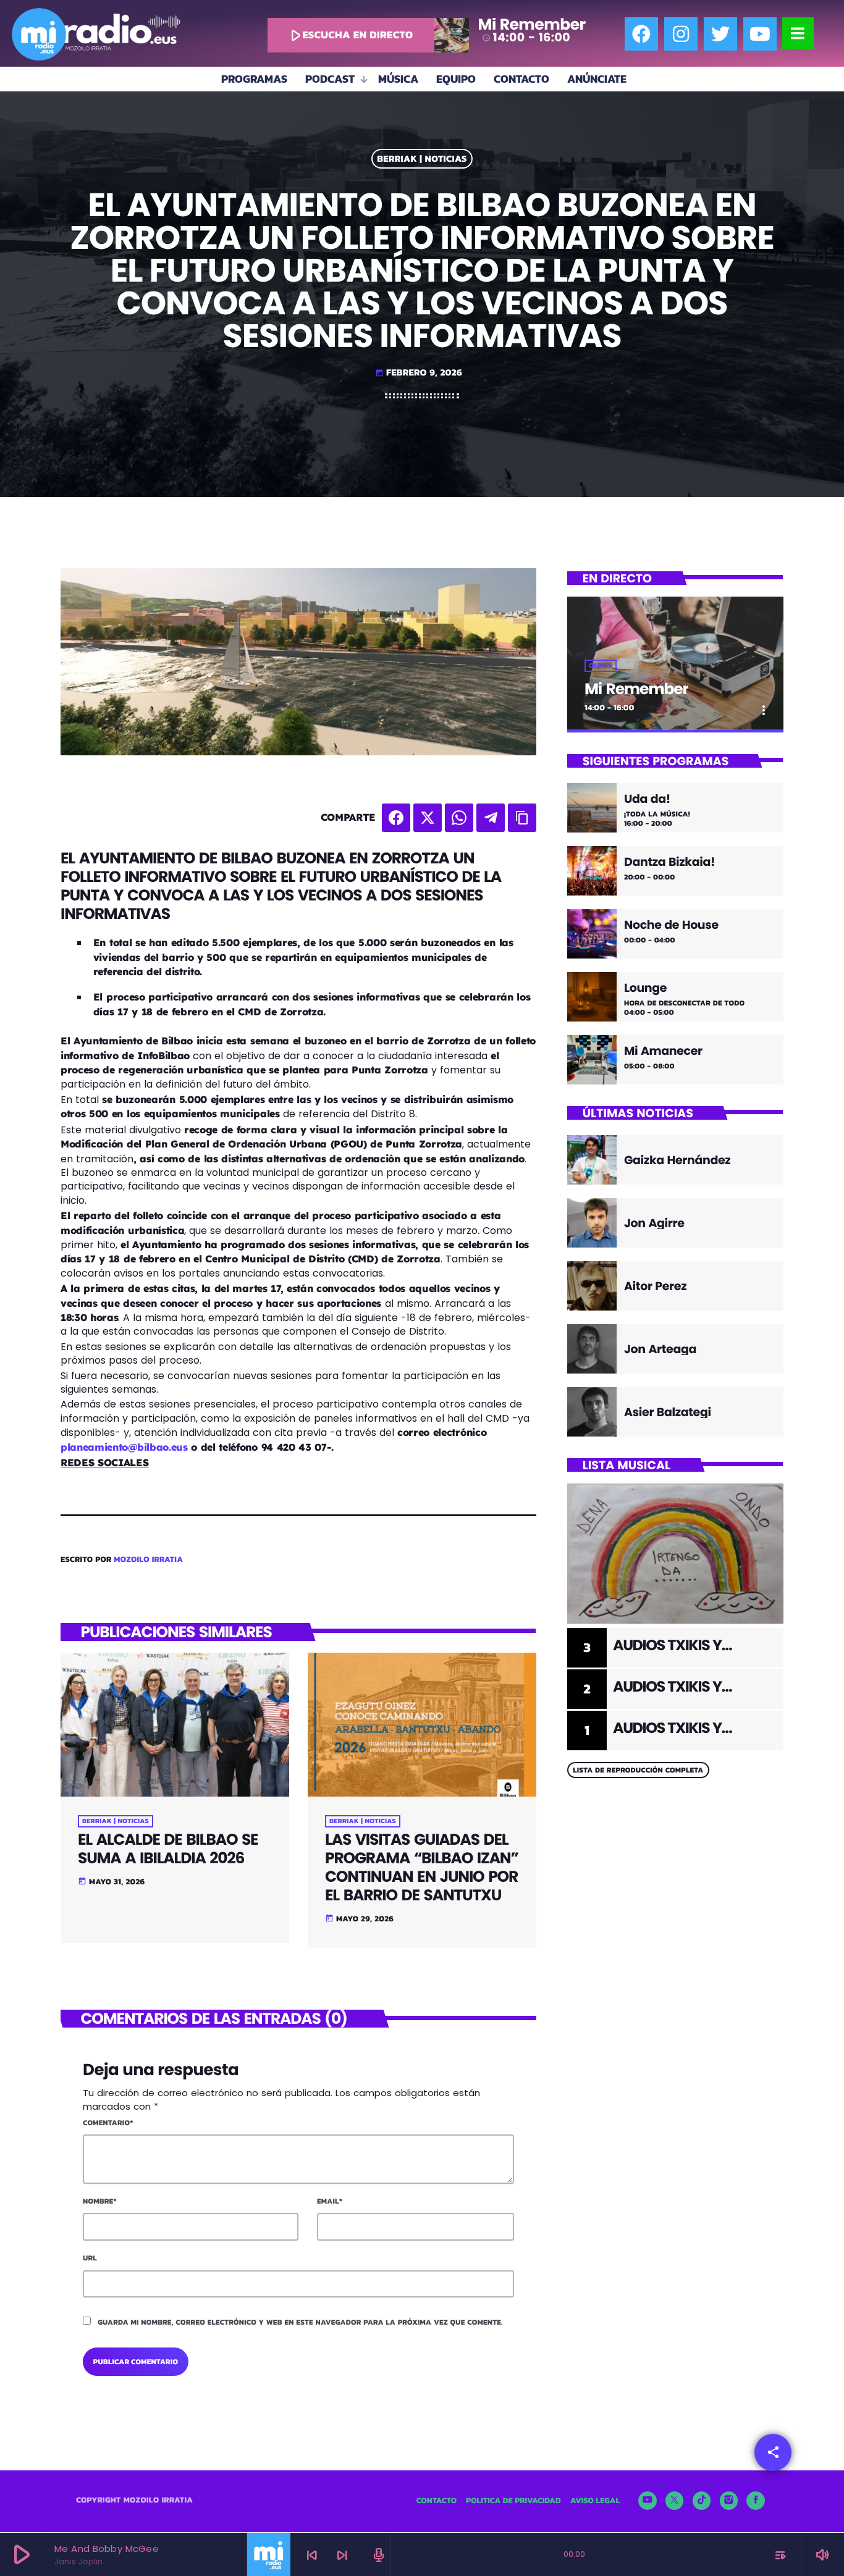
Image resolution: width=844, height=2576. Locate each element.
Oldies (601, 666)
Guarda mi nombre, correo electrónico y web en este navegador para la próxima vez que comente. (300, 2322)
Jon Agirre (654, 1223)
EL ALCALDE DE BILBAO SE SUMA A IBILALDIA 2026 (168, 1849)
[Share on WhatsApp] (459, 818)
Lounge (645, 988)
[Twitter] (720, 34)
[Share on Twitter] (428, 818)
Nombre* (100, 2201)
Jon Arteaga (660, 1349)
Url (90, 2258)
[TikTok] (702, 2501)
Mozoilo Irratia (148, 1560)
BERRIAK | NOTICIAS (422, 159)
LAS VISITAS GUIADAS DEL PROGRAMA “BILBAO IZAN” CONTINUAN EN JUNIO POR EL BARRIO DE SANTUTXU (422, 1867)
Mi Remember (636, 689)
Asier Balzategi (668, 1412)
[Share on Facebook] (396, 818)
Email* (330, 2201)
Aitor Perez (655, 1286)
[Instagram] (681, 34)
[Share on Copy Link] (522, 818)
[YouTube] (648, 2501)
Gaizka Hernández (677, 1160)
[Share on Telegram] (491, 818)
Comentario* (108, 2123)
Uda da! (647, 799)
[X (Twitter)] (675, 2501)
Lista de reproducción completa (638, 1770)
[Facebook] (641, 34)
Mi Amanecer (663, 1051)
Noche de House (671, 925)
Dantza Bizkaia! (669, 862)
